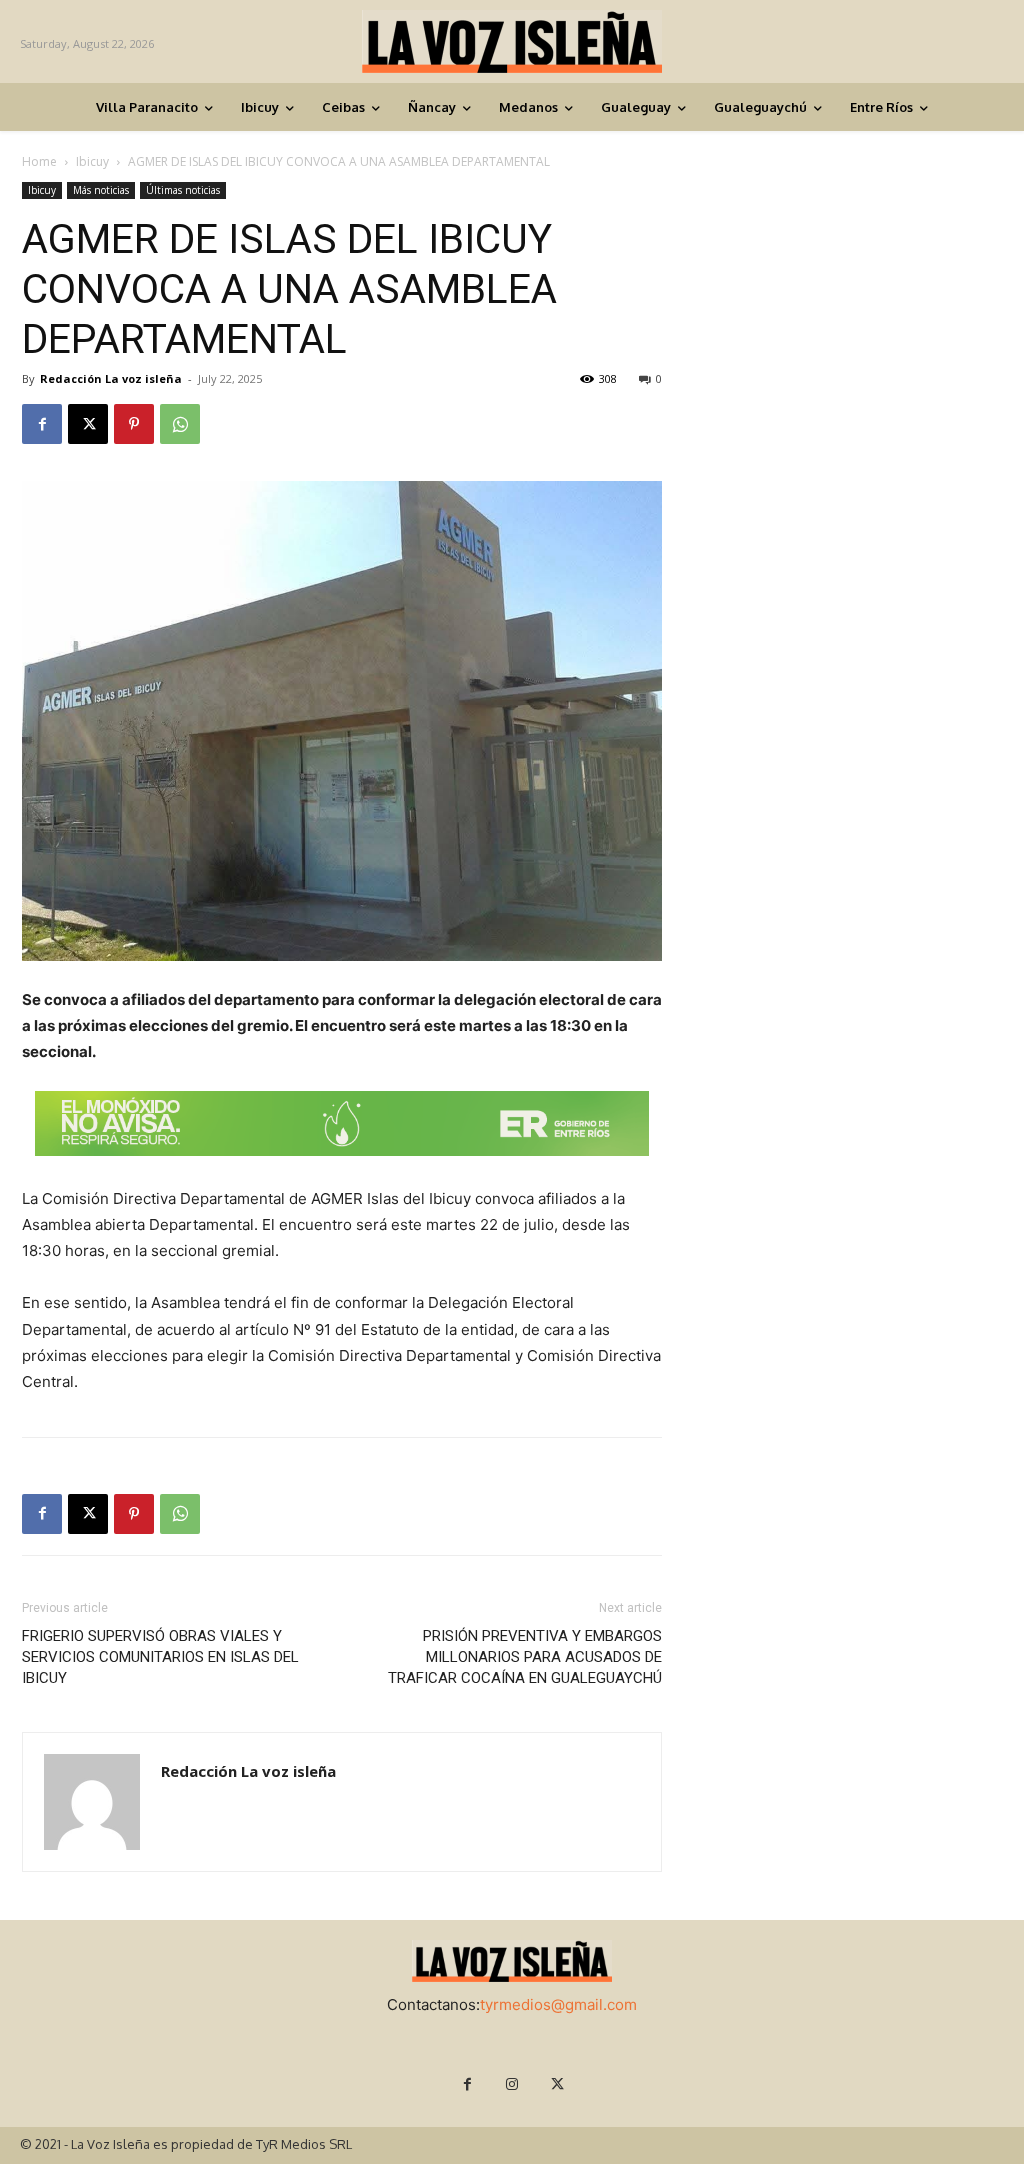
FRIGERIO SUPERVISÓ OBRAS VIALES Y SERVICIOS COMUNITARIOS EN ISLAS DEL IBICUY (160, 1657)
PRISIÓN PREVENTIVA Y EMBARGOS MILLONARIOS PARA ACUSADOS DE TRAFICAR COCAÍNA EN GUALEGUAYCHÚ (525, 1657)
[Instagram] (512, 2084)
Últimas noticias (183, 190)
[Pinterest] (134, 424)
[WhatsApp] (180, 424)
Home (39, 161)
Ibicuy (92, 161)
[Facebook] (42, 424)
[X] (88, 424)
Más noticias (101, 190)
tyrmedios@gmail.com (558, 2004)
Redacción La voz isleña (111, 378)
